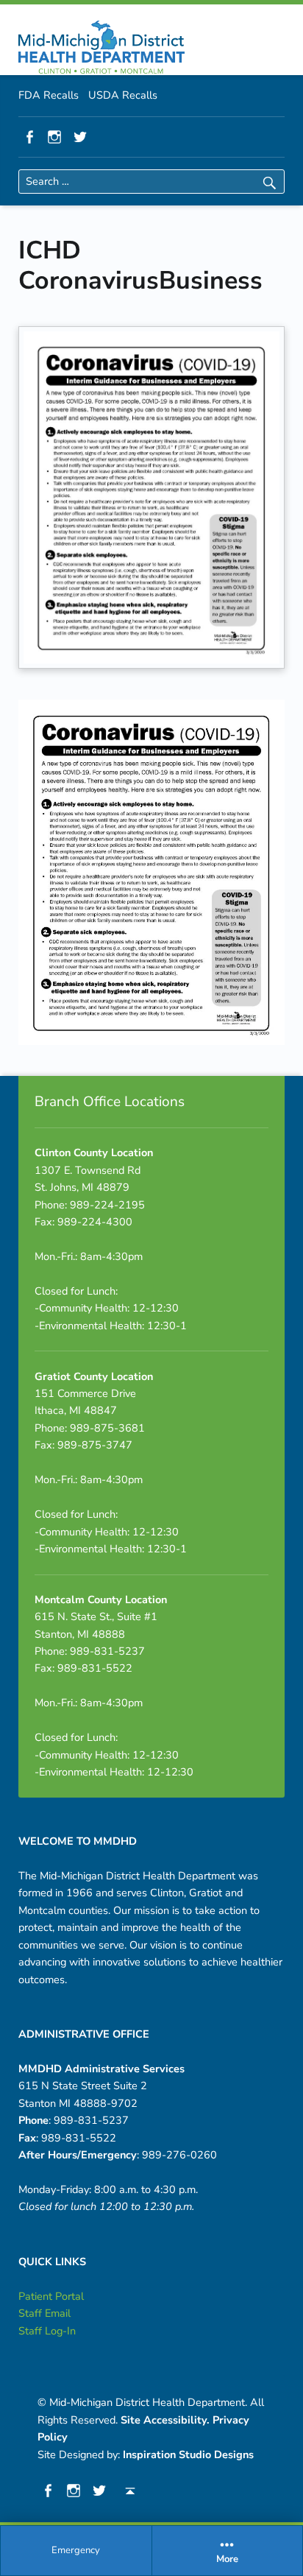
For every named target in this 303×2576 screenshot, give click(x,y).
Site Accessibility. (165, 2420)
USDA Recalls (123, 95)
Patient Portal (51, 2296)
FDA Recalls (49, 95)
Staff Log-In (47, 2331)
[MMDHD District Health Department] (101, 47)
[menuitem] (76, 2551)
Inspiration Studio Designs (188, 2454)
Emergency (76, 2550)
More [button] (227, 2560)
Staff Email (44, 2313)
